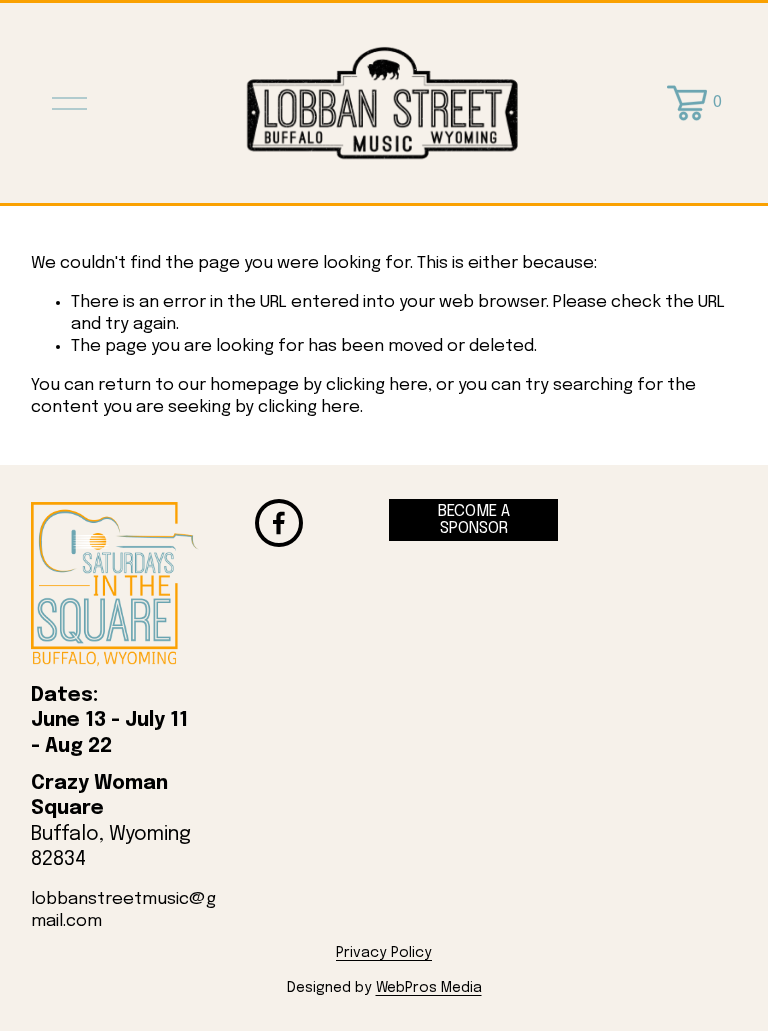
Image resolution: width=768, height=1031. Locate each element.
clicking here (377, 385)
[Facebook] (279, 523)
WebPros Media (429, 988)
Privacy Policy (384, 953)
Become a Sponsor (474, 520)
